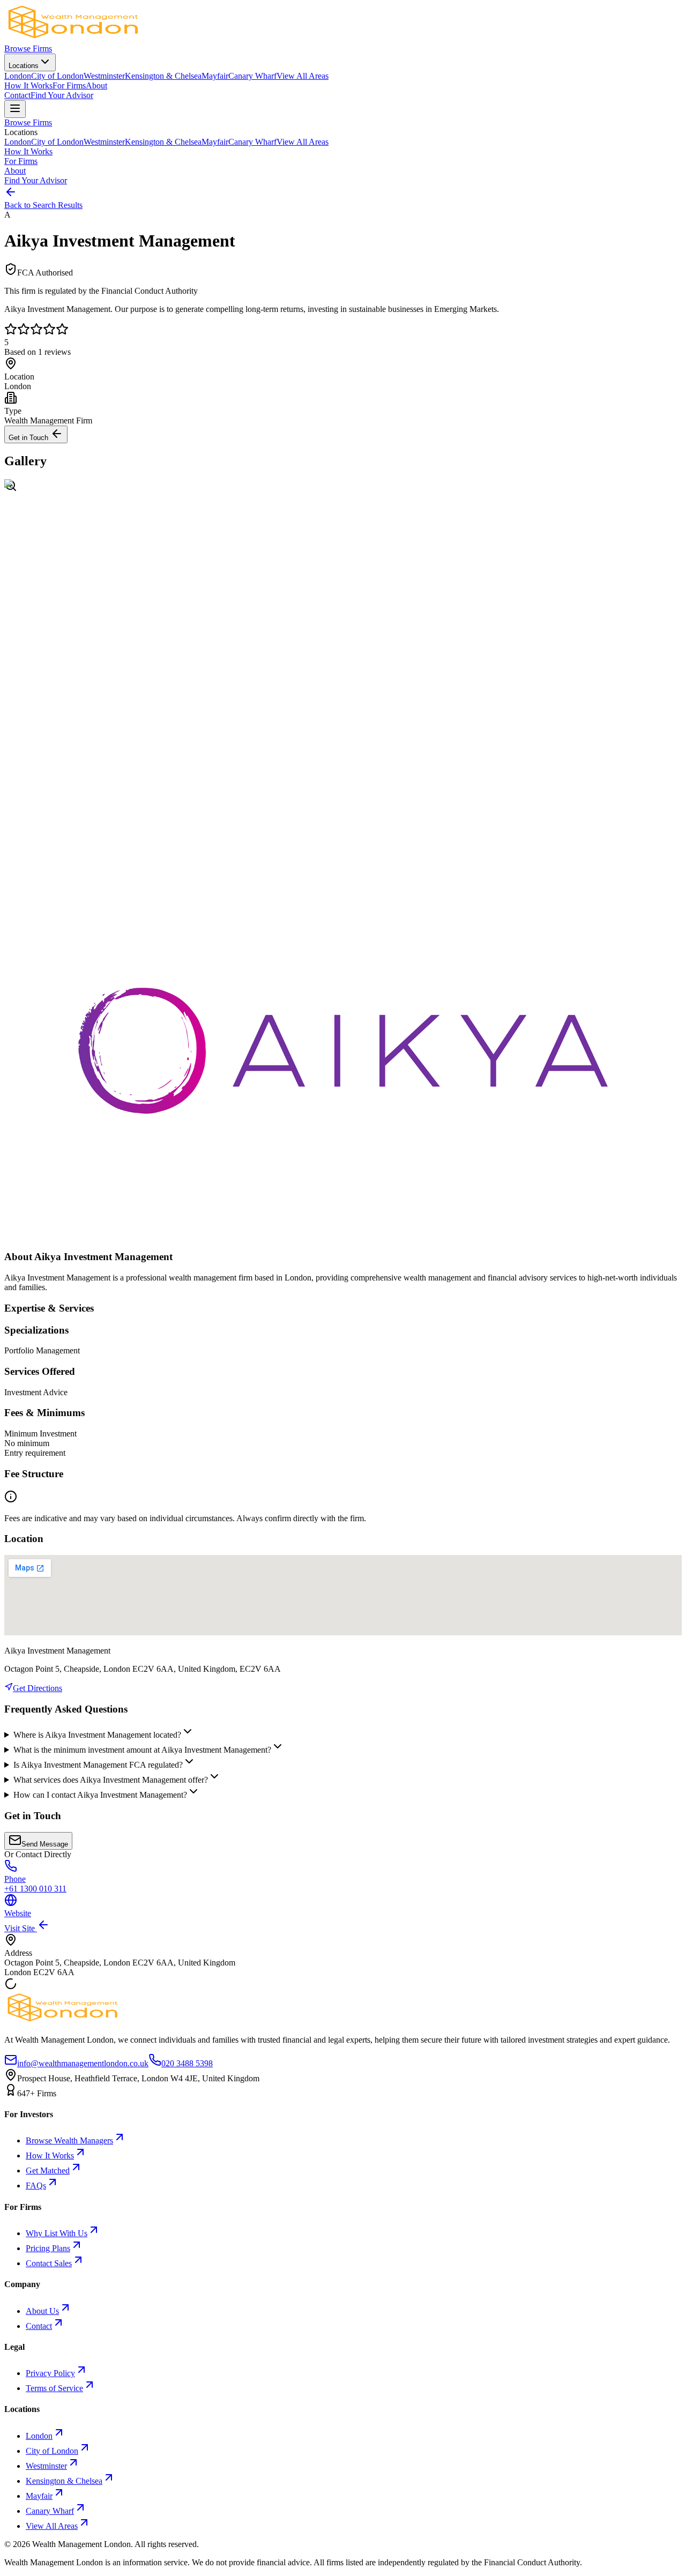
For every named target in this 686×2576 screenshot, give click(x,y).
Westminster (104, 76)
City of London (57, 76)
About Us (42, 2311)
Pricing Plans (48, 2248)
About (96, 85)
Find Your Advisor (62, 95)
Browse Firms (28, 49)
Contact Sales (49, 2263)
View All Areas (303, 76)
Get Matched (48, 2171)
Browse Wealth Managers (69, 2141)
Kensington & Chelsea (163, 76)
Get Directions (38, 1688)
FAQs (36, 2186)
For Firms (69, 85)
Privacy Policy (50, 2373)
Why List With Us (57, 2233)
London (18, 76)
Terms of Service (54, 2388)
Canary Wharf (252, 76)
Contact (17, 95)
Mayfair (215, 76)
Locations (24, 66)
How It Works (28, 85)
